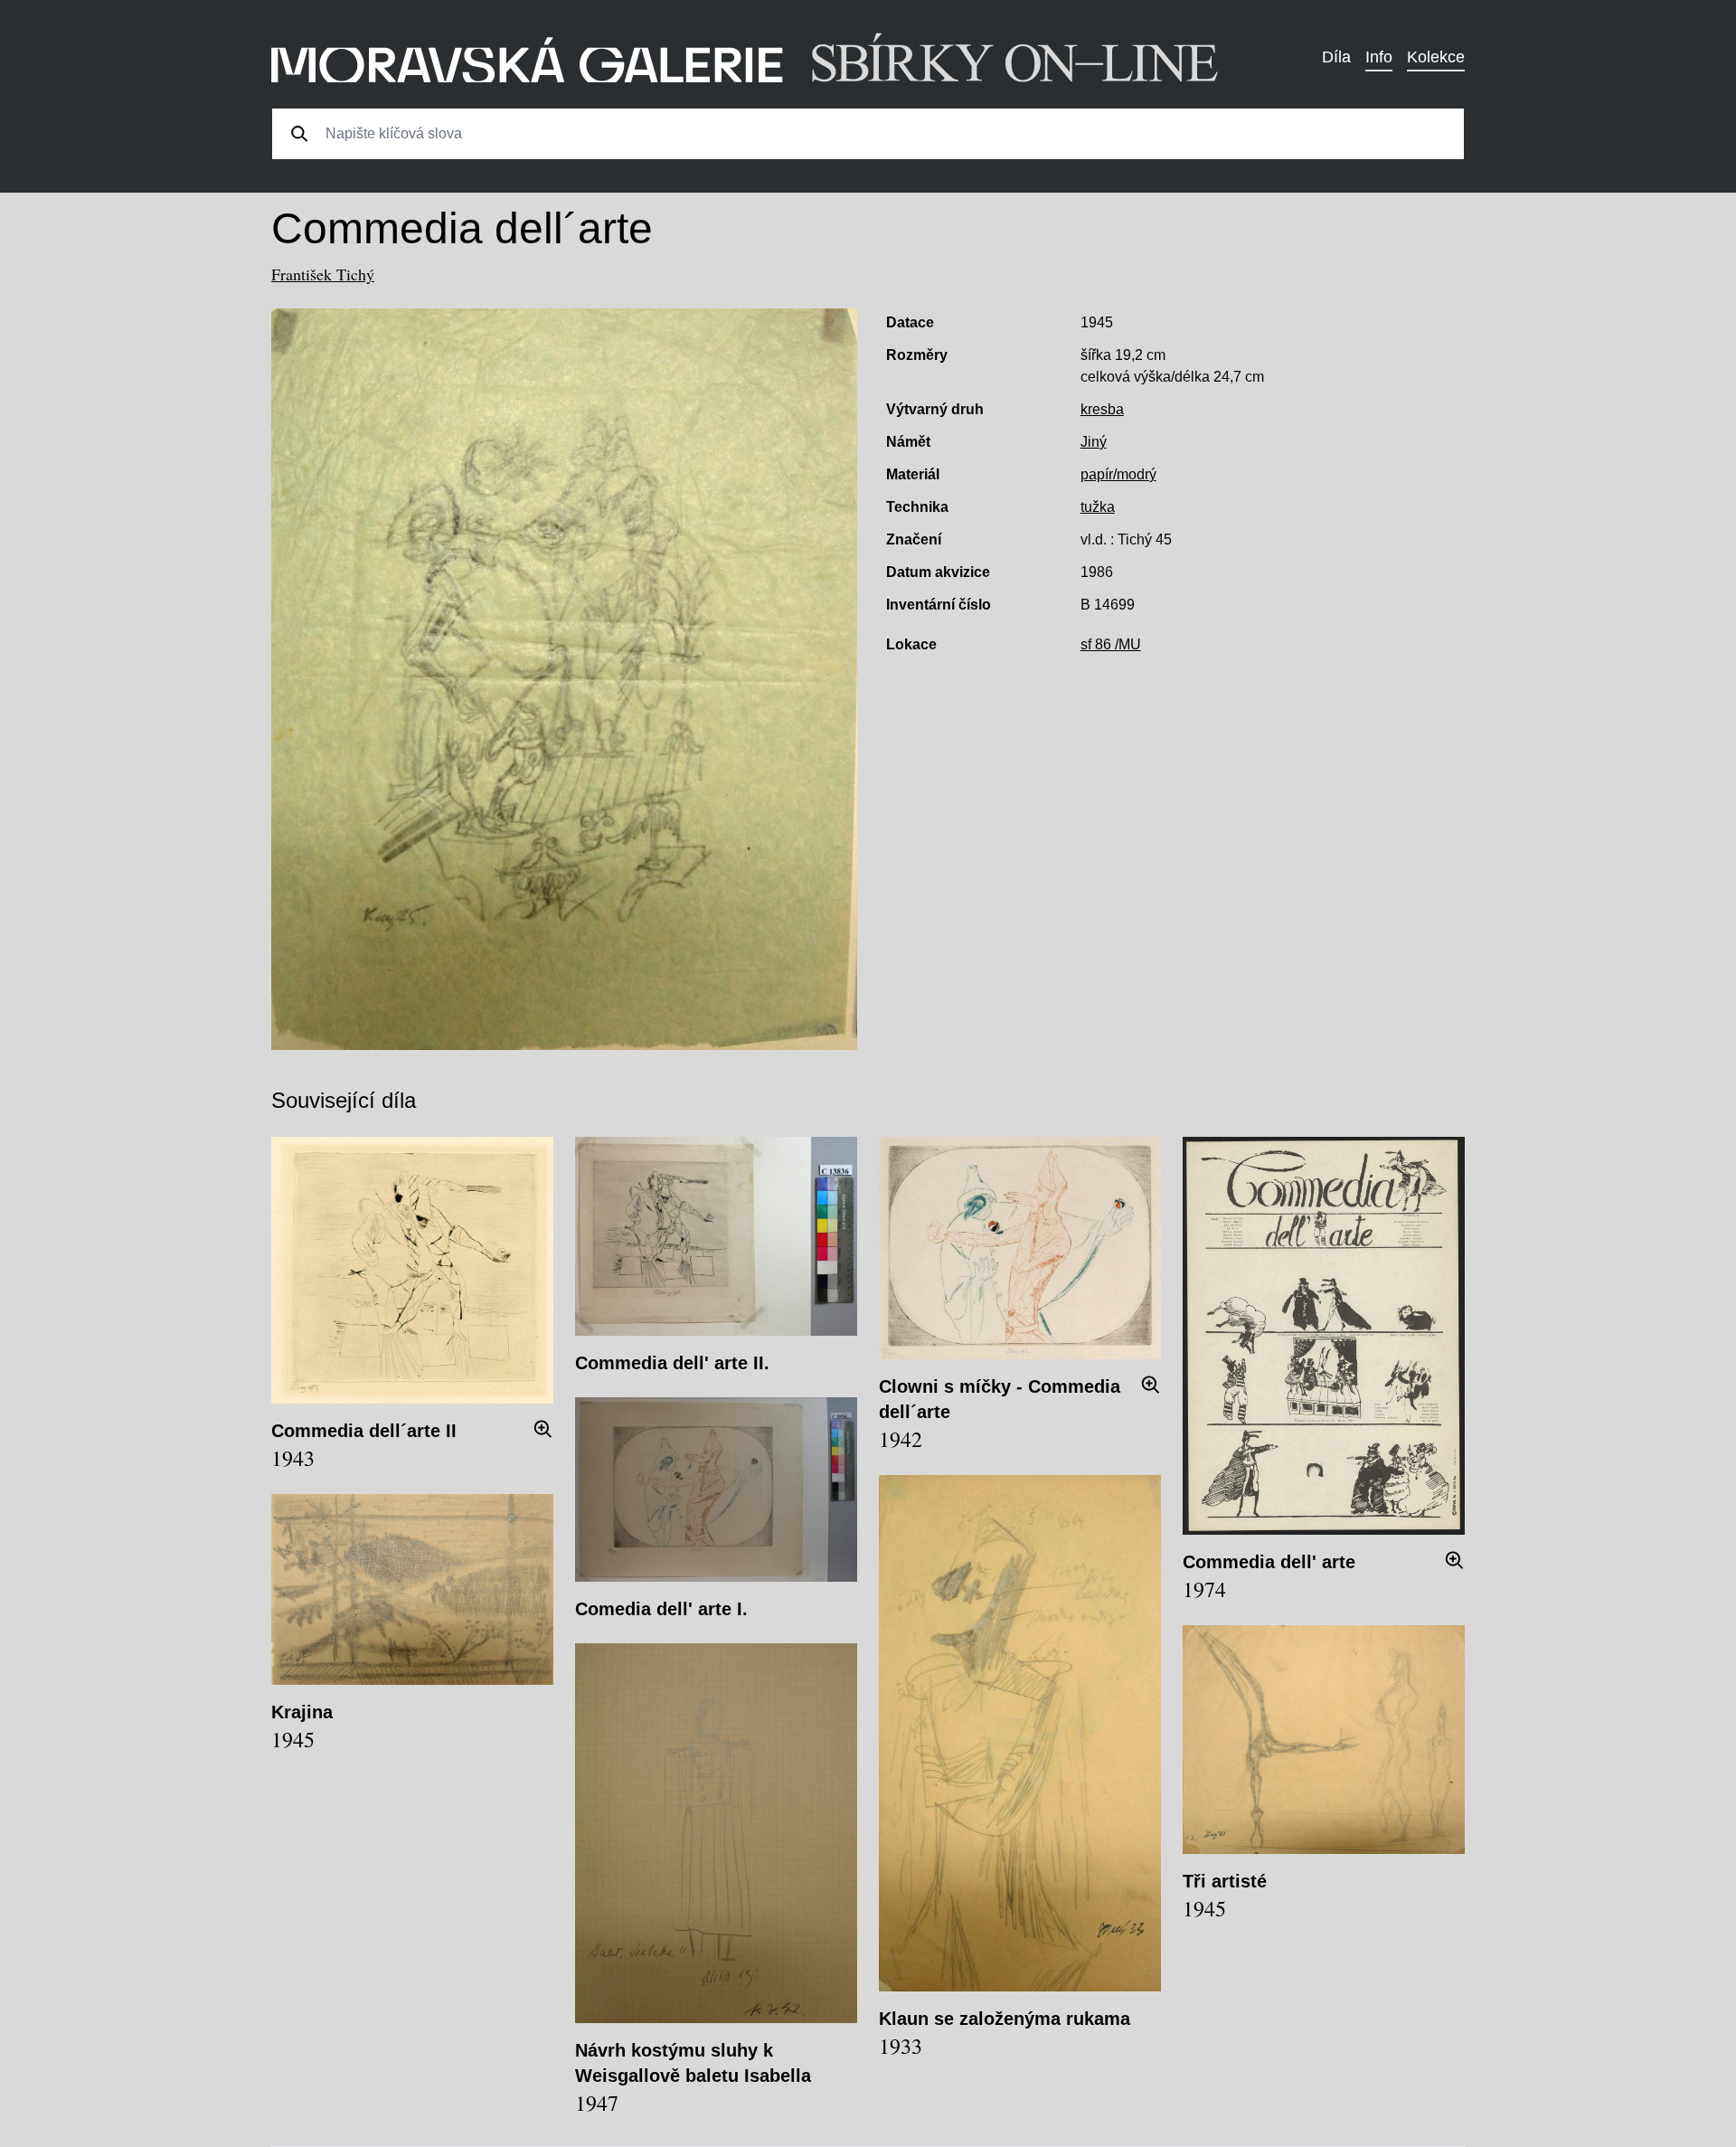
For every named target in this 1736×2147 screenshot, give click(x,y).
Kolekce (1436, 57)
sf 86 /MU (1111, 644)
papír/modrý (1118, 474)
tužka (1098, 507)
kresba (1102, 409)
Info (1379, 57)
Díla (1336, 57)
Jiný (1094, 442)
